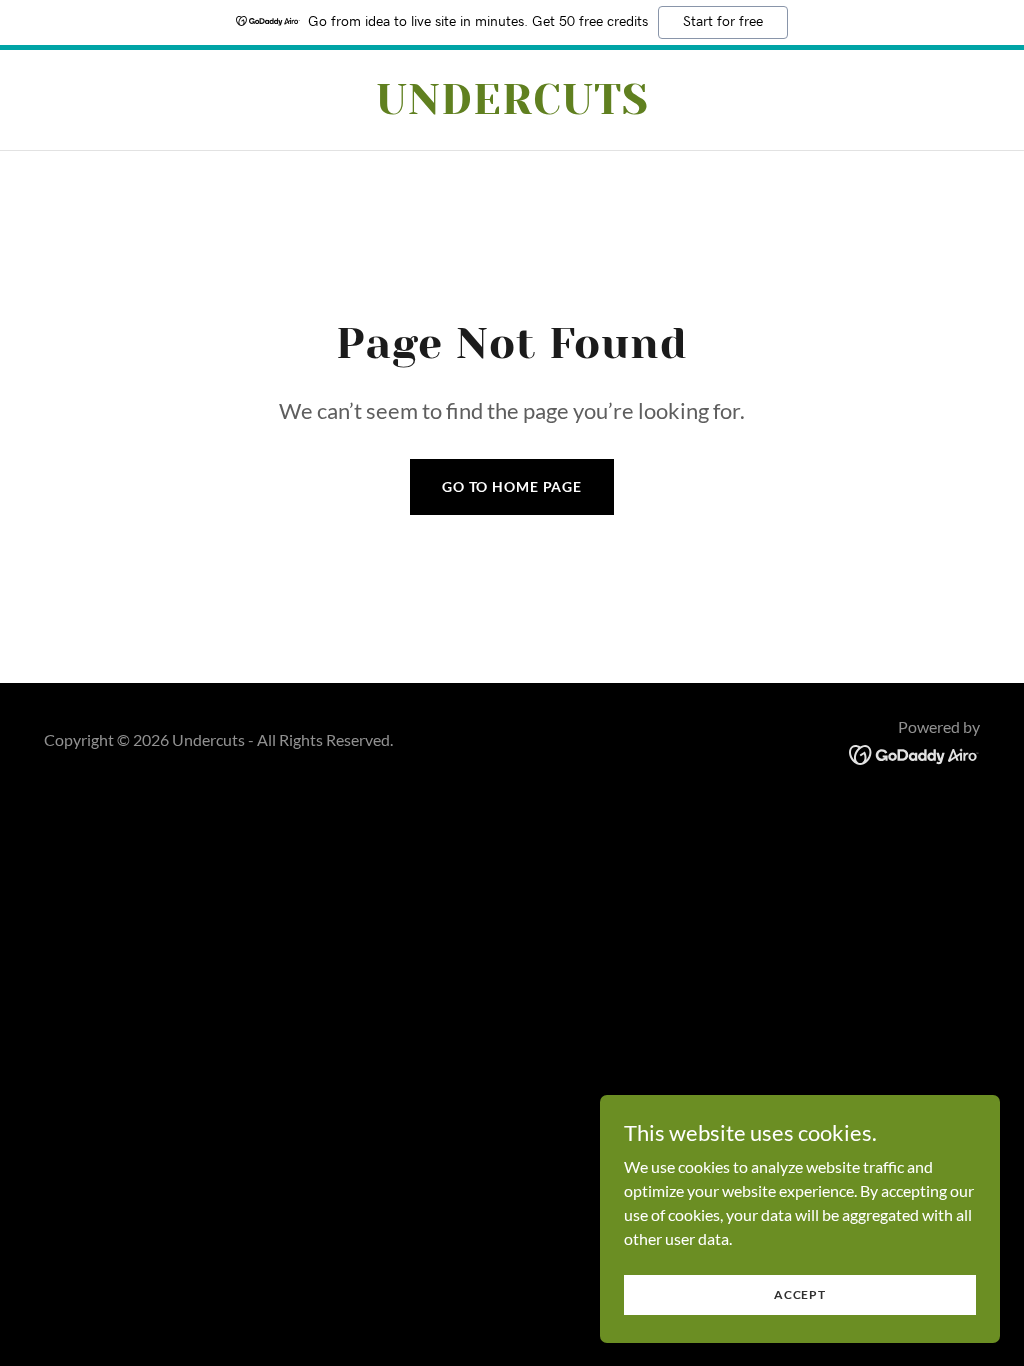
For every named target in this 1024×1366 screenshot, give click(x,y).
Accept (800, 1294)
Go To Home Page (512, 486)
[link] (512, 107)
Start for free (723, 22)
